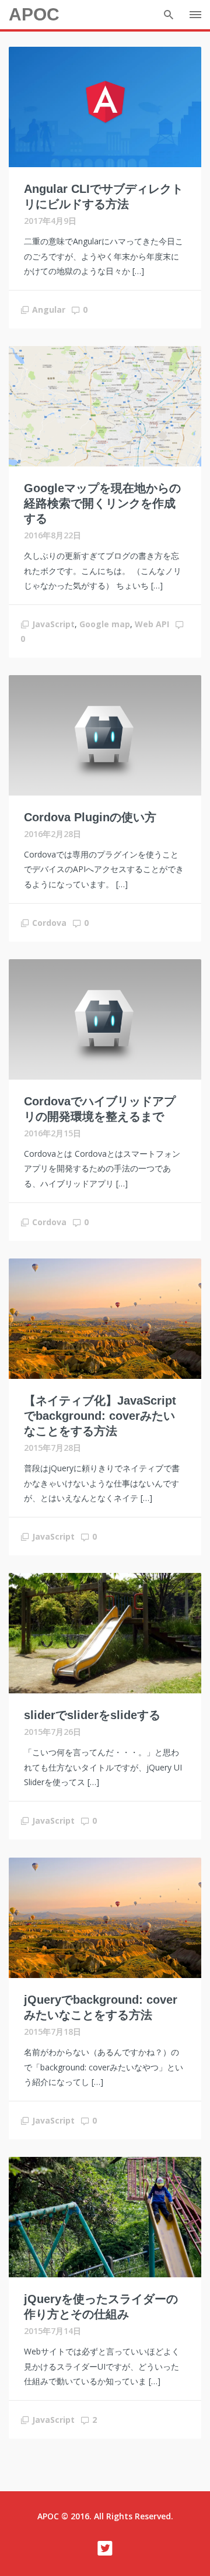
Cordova (49, 923)
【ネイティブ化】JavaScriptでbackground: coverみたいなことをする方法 (100, 1416)
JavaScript (53, 624)
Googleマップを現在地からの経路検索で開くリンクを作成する (102, 503)
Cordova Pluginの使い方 (90, 817)
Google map (105, 624)
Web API (152, 624)
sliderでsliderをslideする (92, 1715)
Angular (49, 310)
